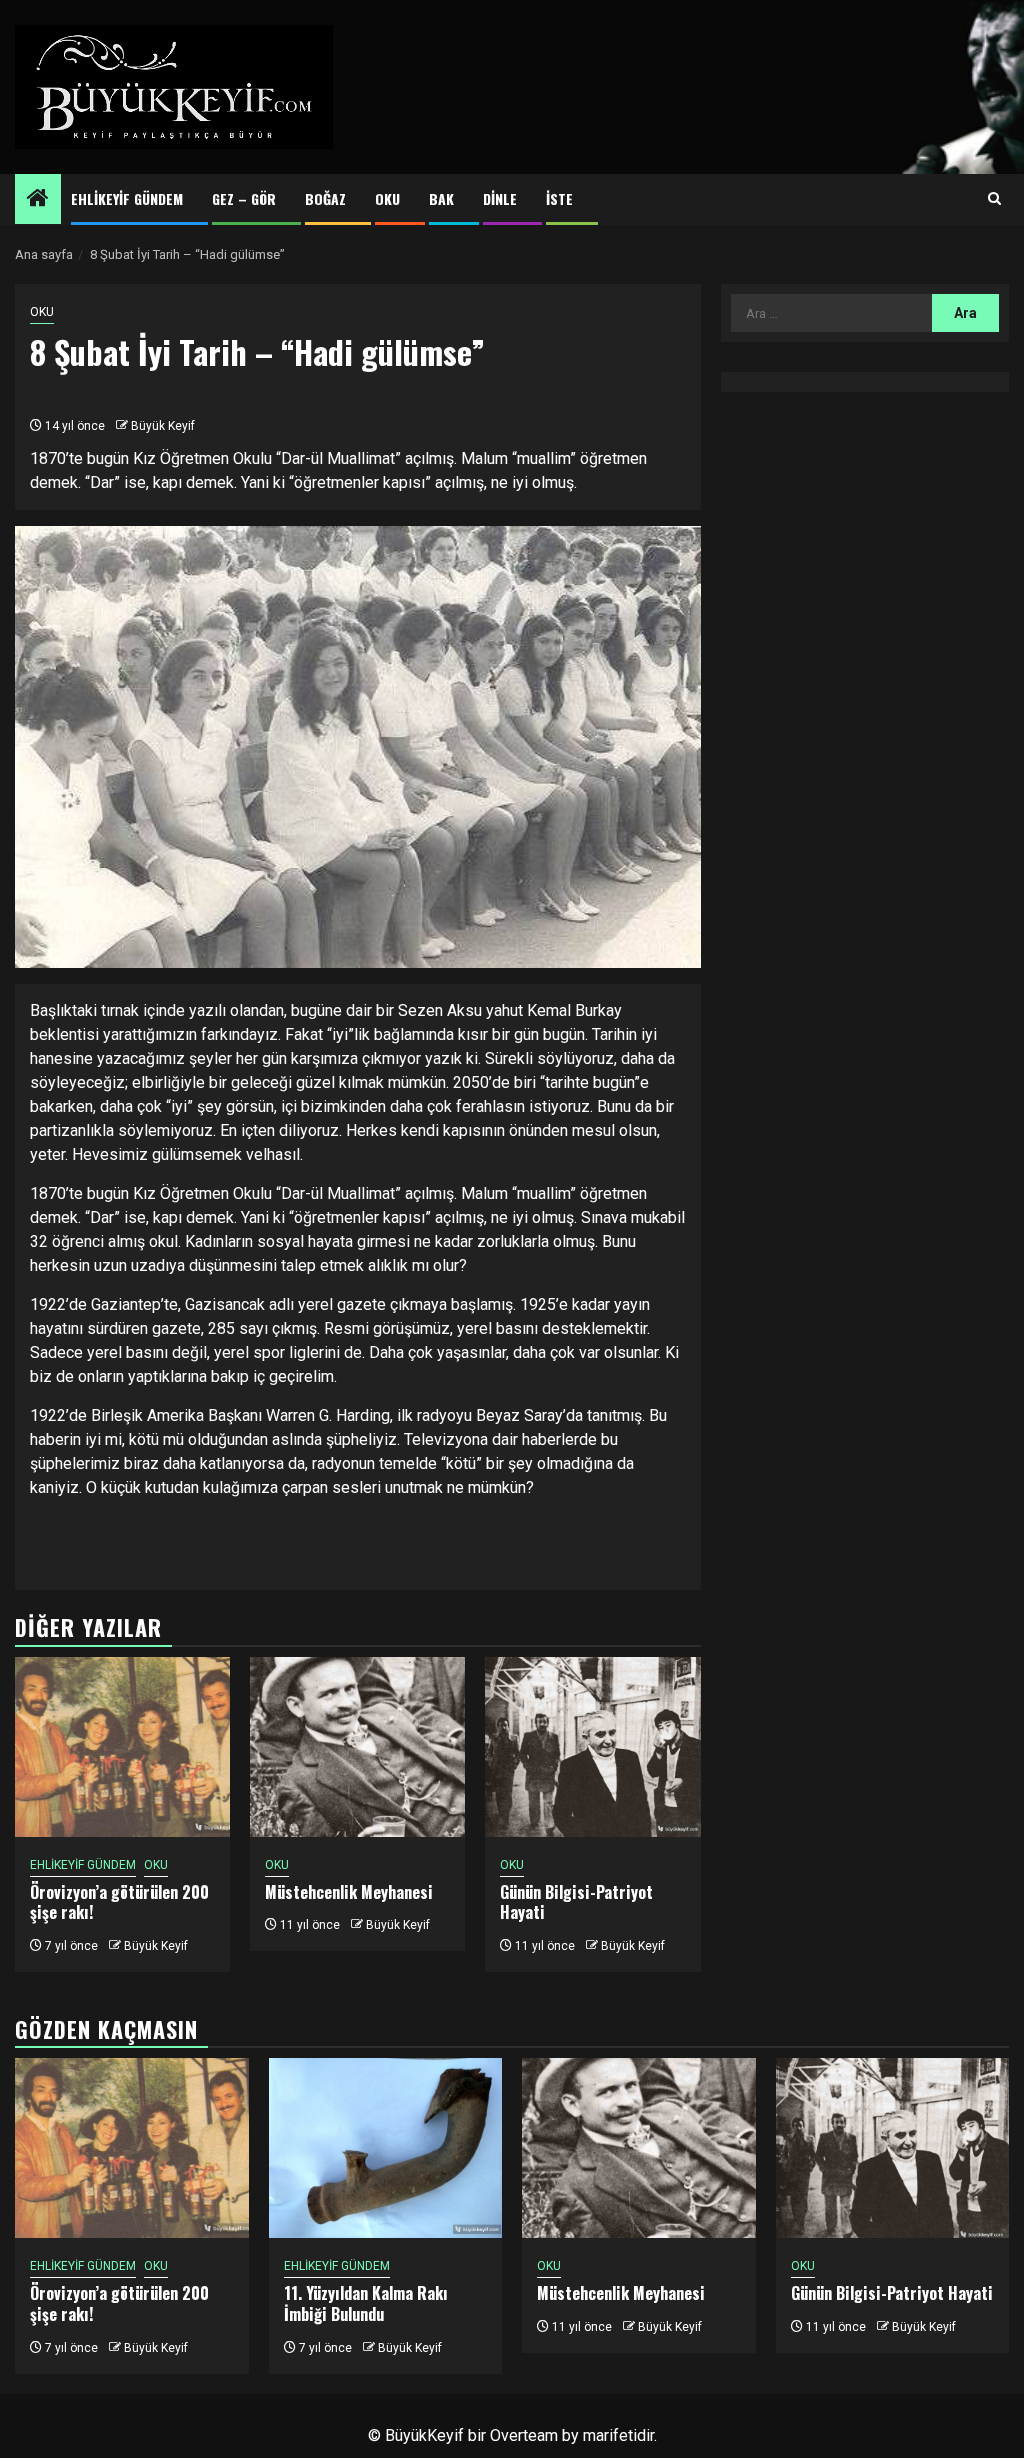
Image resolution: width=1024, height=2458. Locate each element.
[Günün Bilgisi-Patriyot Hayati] (592, 1747)
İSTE (559, 198)
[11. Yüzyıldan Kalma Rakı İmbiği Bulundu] (386, 2148)
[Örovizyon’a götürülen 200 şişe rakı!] (122, 1747)
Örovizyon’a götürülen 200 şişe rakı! (119, 1902)
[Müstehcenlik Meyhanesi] (357, 1747)
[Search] (994, 199)
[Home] (38, 200)
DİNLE (500, 198)
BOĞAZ (325, 198)
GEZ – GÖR (244, 198)
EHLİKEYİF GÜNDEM (127, 198)
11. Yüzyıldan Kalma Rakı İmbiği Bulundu (366, 2303)
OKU (387, 198)
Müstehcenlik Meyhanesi (349, 1892)
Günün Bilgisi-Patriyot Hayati (576, 1902)
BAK (441, 198)
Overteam (524, 2435)
